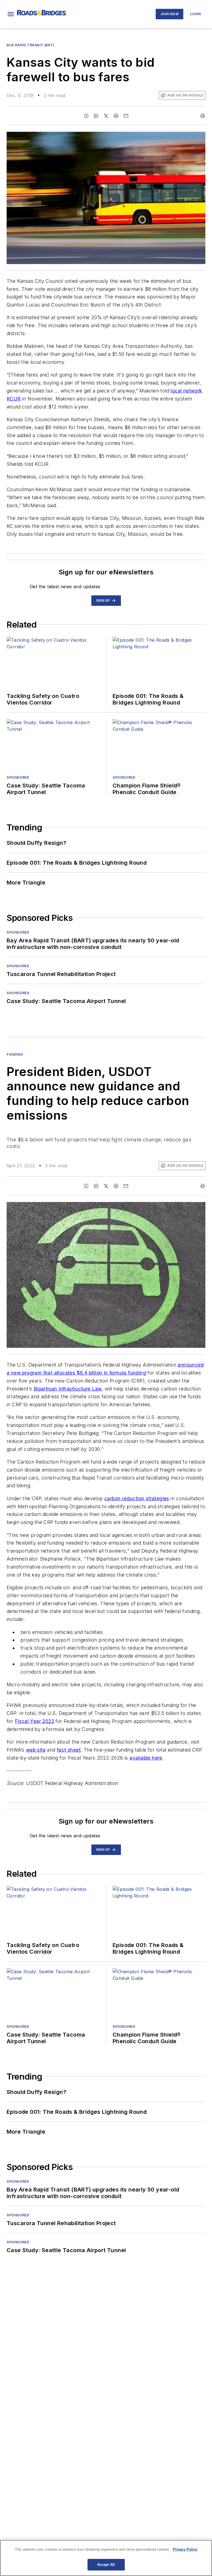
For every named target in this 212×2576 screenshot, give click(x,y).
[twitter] (106, 116)
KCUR (14, 399)
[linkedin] (96, 116)
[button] (11, 14)
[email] (126, 116)
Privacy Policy (185, 2549)
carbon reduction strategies (137, 1498)
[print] (203, 116)
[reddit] (116, 116)
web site (36, 1750)
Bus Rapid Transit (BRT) (31, 45)
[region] (106, 2558)
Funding (15, 1054)
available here (146, 1758)
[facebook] (86, 116)
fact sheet (69, 1750)
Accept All (106, 2565)
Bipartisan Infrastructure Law (68, 1389)
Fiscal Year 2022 (35, 1721)
